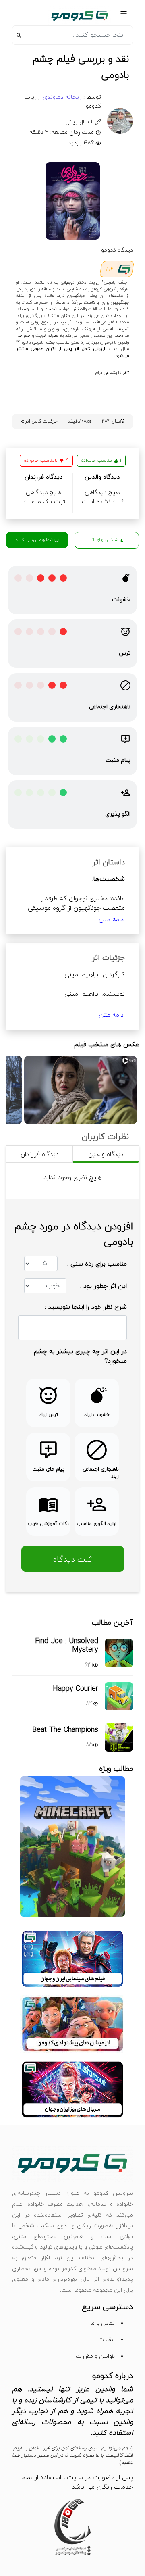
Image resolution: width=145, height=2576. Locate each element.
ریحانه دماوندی (61, 97)
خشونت (121, 600)
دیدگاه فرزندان (39, 1155)
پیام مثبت (118, 760)
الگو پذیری (118, 814)
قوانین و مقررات (95, 2356)
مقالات (107, 2340)
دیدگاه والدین (106, 1155)
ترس (125, 653)
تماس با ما (103, 2323)
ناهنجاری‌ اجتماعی (110, 707)
